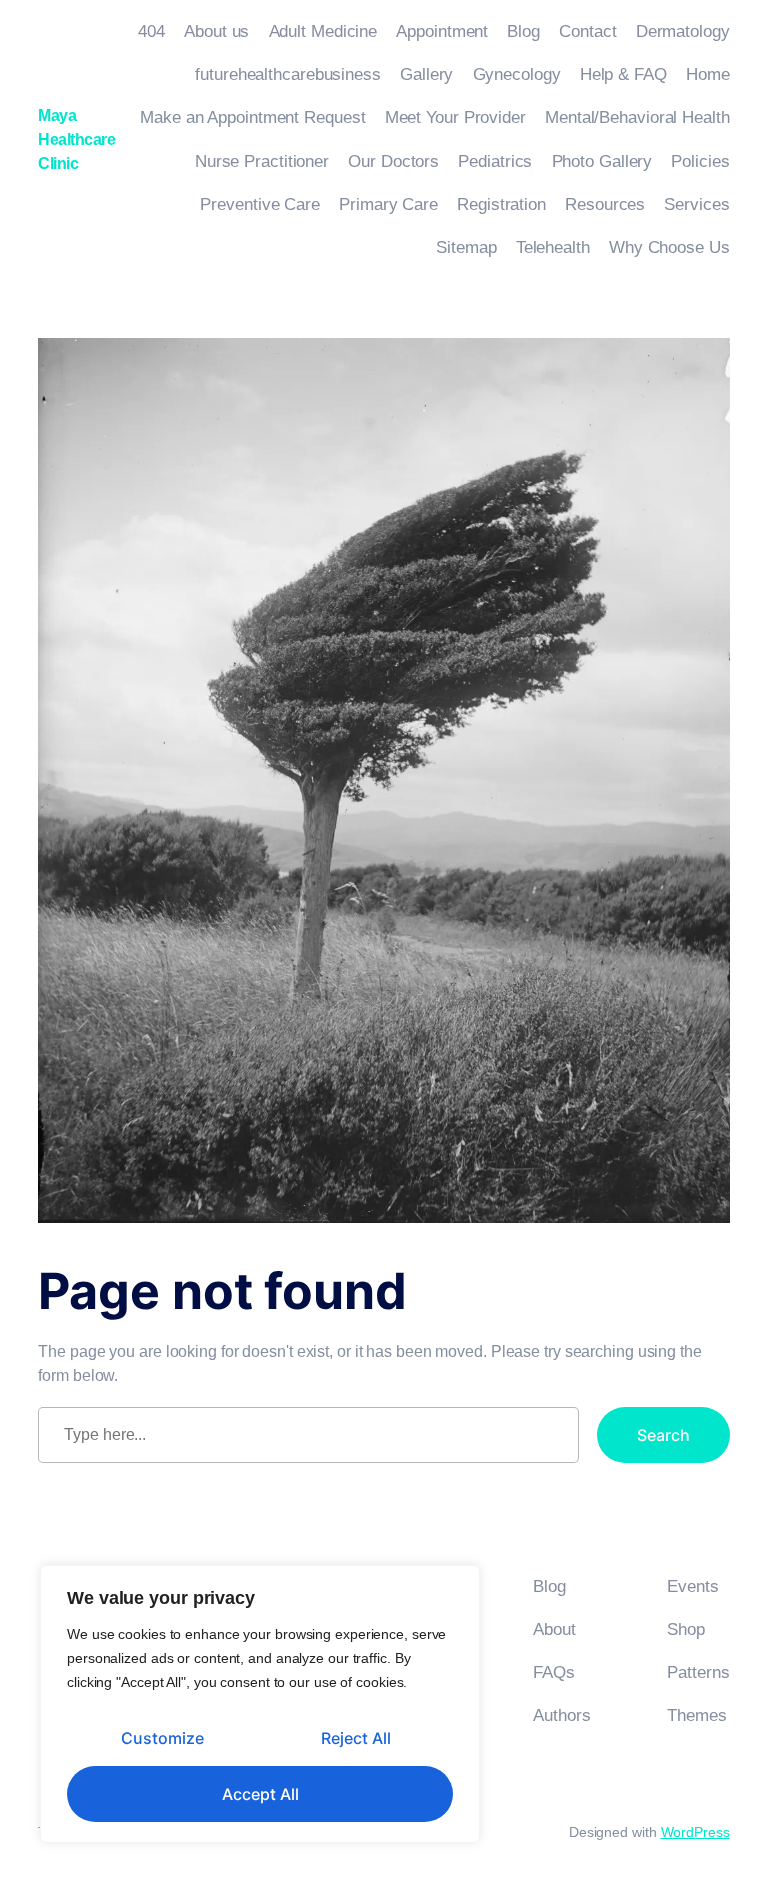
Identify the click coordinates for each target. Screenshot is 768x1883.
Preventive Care (260, 204)
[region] (260, 1704)
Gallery (426, 74)
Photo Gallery (602, 161)
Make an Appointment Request (252, 117)
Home (708, 74)
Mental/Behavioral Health (637, 117)
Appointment (442, 31)
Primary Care (388, 204)
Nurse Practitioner (262, 161)
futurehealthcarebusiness (288, 74)
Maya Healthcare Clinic (76, 139)
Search (663, 1435)
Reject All (356, 1738)
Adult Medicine (323, 31)
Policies (700, 161)
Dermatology (683, 31)
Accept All (260, 1794)
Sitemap (466, 247)
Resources (605, 204)
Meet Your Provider (455, 117)
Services (696, 204)
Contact (587, 31)
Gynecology (517, 74)
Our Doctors (393, 161)
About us (216, 31)
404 (151, 31)
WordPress (695, 1832)
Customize (162, 1738)
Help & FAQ (623, 74)
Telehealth (553, 247)
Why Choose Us (669, 247)
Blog (523, 31)
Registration (501, 204)
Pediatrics (495, 161)
